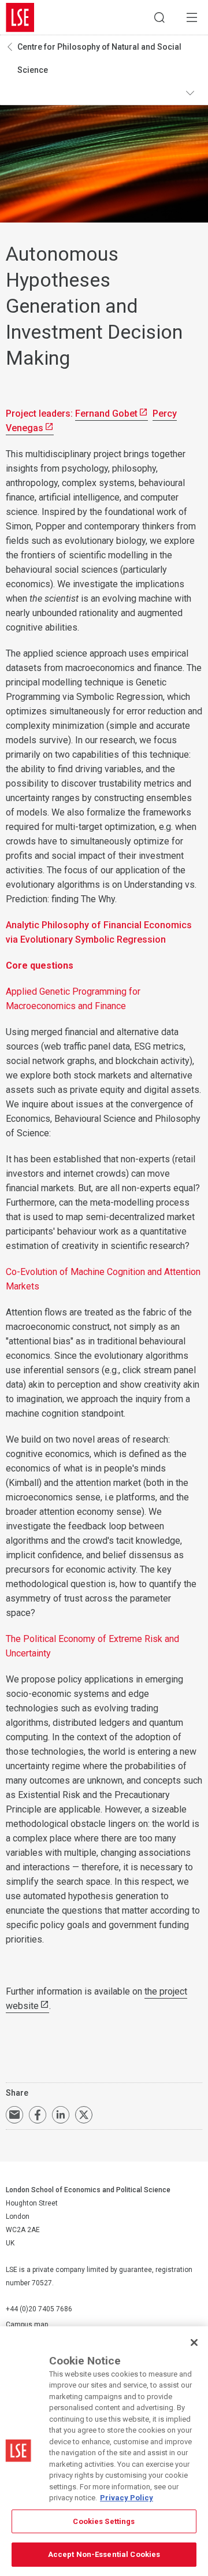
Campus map (27, 2325)
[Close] (194, 2343)
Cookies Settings (104, 2521)
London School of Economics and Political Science (20, 17)
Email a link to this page (14, 2115)
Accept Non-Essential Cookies (104, 2554)
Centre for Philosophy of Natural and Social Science (99, 58)
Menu (192, 17)
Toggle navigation (194, 93)
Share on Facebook (38, 2115)
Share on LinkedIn (61, 2115)
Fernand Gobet (106, 414)
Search (159, 17)
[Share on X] (84, 2115)
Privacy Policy (127, 2498)
